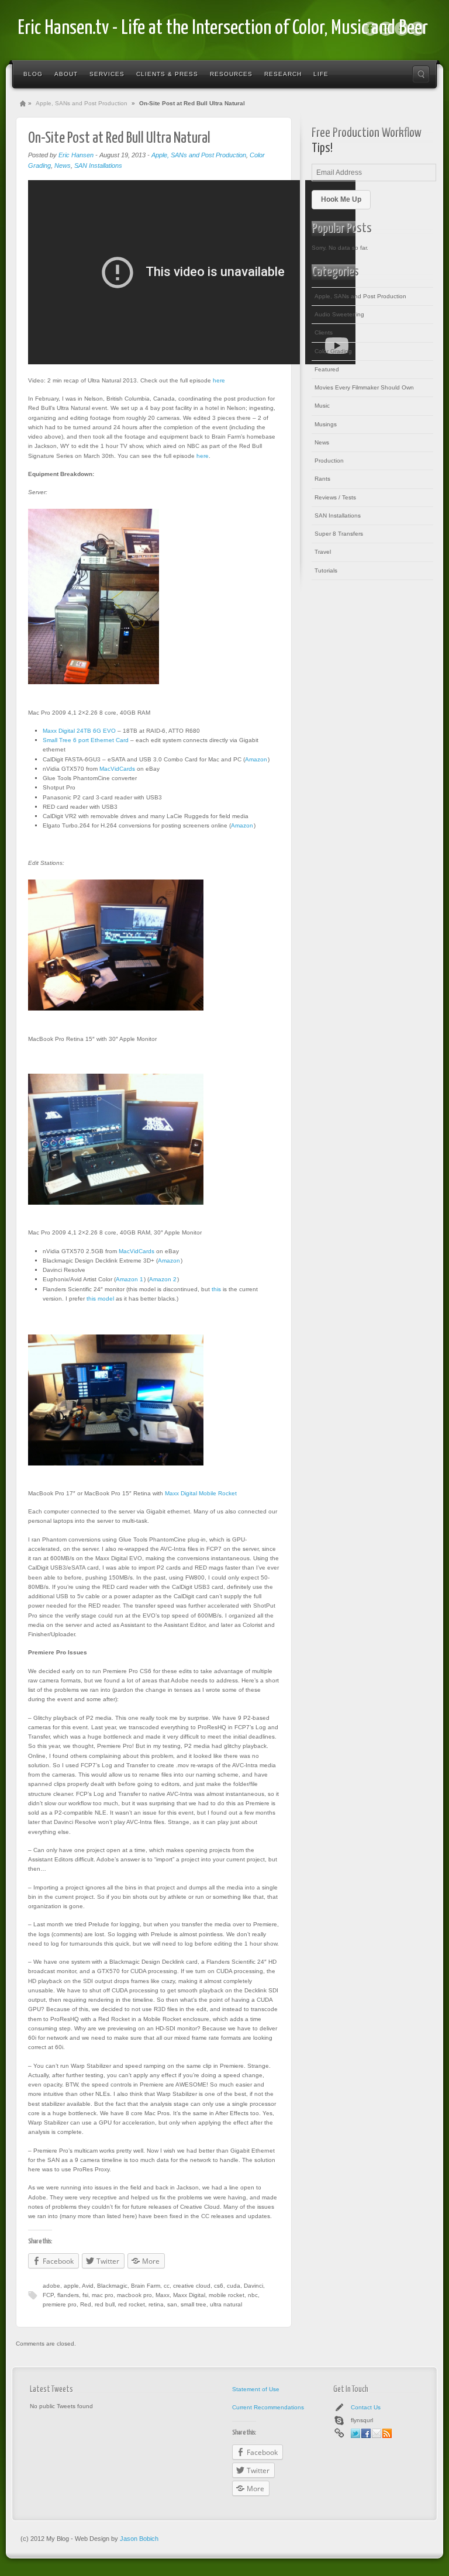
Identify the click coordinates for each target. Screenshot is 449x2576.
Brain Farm (146, 2286)
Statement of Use (256, 2389)
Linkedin (386, 29)
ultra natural (226, 2304)
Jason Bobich (139, 2539)
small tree (194, 2304)
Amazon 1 (129, 1279)
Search (421, 74)
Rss (417, 29)
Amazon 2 (163, 1279)
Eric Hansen (76, 155)
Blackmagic (112, 2286)
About (66, 74)
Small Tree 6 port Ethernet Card (86, 740)
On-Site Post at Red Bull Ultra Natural (119, 138)
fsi (85, 2295)
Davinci (253, 2286)
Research (283, 74)
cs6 (219, 2286)
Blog (33, 74)
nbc (253, 2295)
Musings (326, 424)
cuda (234, 2286)
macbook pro (134, 2295)
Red (86, 2304)
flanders (68, 2295)
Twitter (402, 29)
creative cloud (192, 2286)
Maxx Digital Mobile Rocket (201, 1493)
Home (23, 104)
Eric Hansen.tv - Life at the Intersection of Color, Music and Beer (223, 28)
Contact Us (366, 2407)
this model (100, 1299)
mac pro (103, 2295)
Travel (323, 552)
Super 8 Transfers (339, 534)
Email (377, 2433)
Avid (88, 2286)
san (172, 2304)
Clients (324, 332)
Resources (231, 74)
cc (167, 2286)
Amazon (256, 759)
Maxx (163, 2295)
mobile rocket (227, 2295)
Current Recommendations (268, 2407)
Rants (322, 479)
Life (321, 74)
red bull (105, 2304)
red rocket (132, 2304)
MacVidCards (117, 769)
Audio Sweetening (339, 314)
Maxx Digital (189, 2295)
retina (156, 2304)
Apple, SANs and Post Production (82, 103)
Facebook (370, 29)
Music (322, 406)
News (63, 165)
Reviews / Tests (335, 497)
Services (107, 74)
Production (329, 461)
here (219, 380)
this (216, 1289)
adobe (51, 2286)
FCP (48, 2295)
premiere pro (60, 2304)
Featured (327, 369)
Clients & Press (167, 74)
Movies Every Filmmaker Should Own (364, 387)
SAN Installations (98, 165)
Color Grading (333, 351)
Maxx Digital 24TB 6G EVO (79, 731)
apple (71, 2286)
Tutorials (326, 570)
